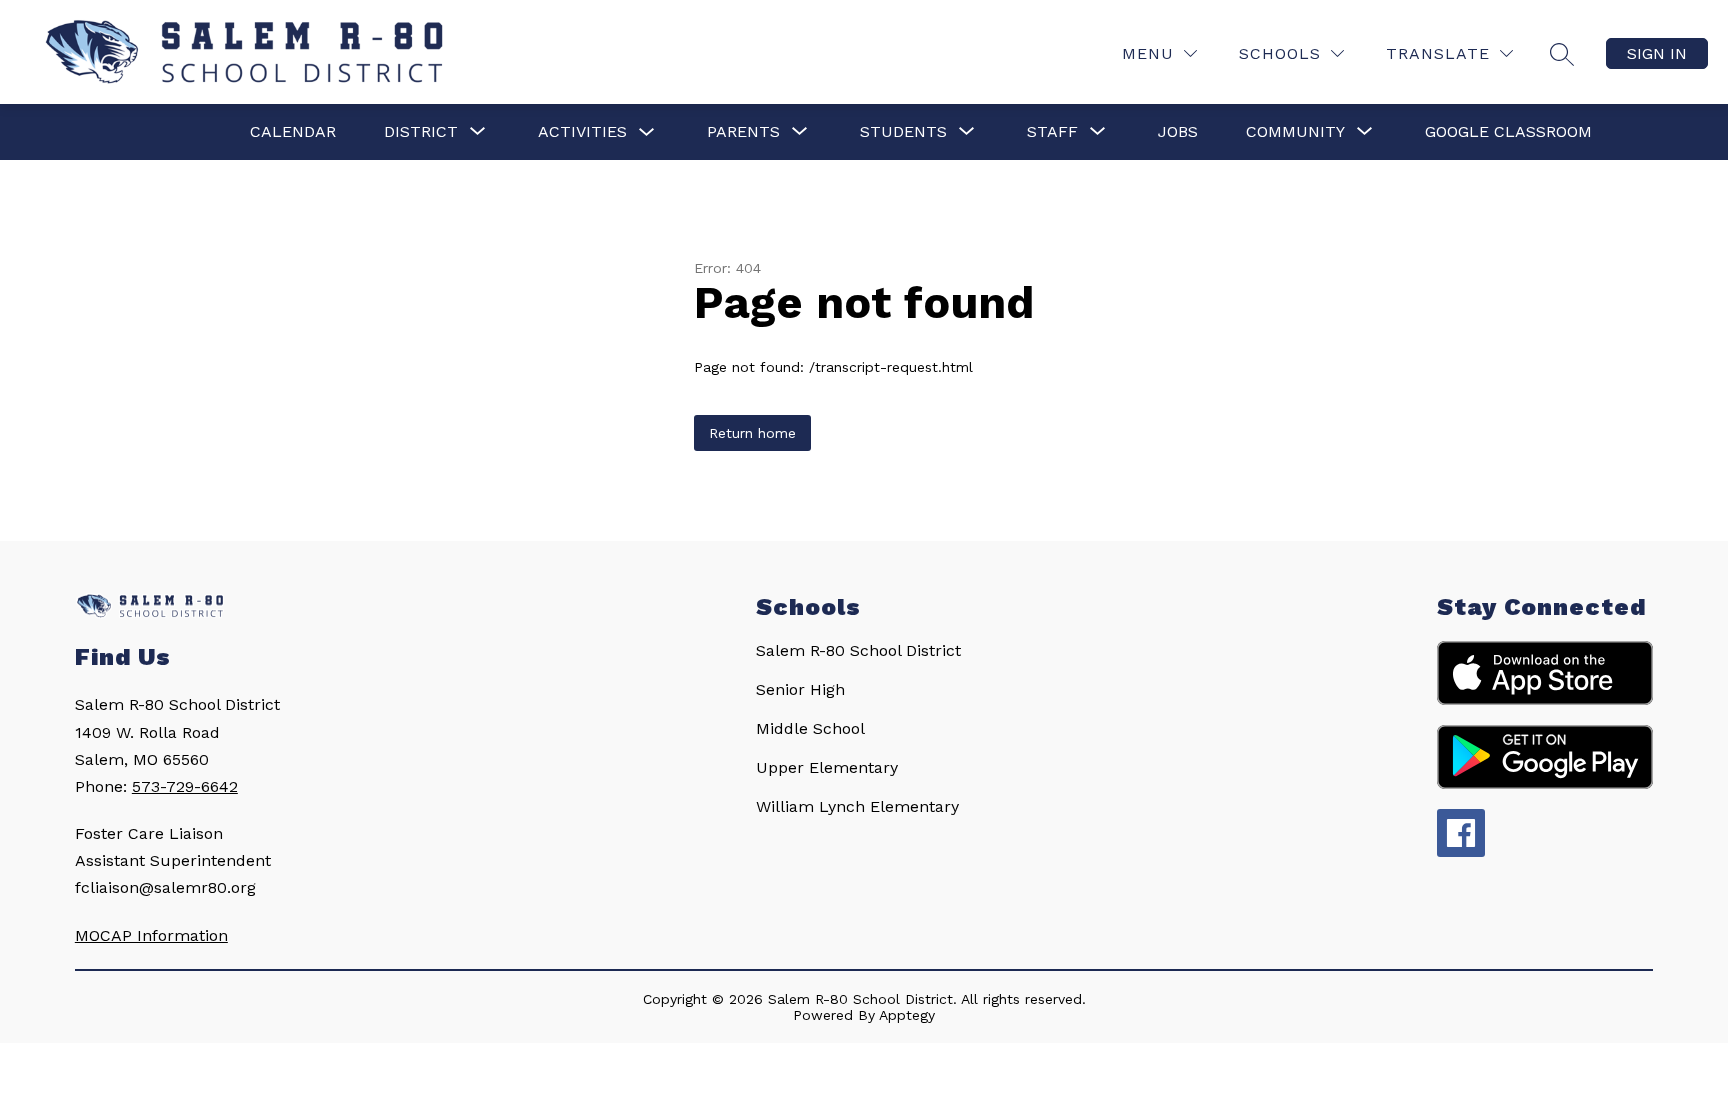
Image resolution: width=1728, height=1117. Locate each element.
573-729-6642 (185, 786)
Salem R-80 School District (858, 650)
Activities (582, 131)
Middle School (810, 728)
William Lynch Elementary (857, 806)
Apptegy (907, 1015)
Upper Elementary (827, 767)
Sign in (1657, 53)
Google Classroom (1508, 131)
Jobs (1178, 131)
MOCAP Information (151, 935)
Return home (752, 433)
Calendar (293, 131)
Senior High (800, 689)
